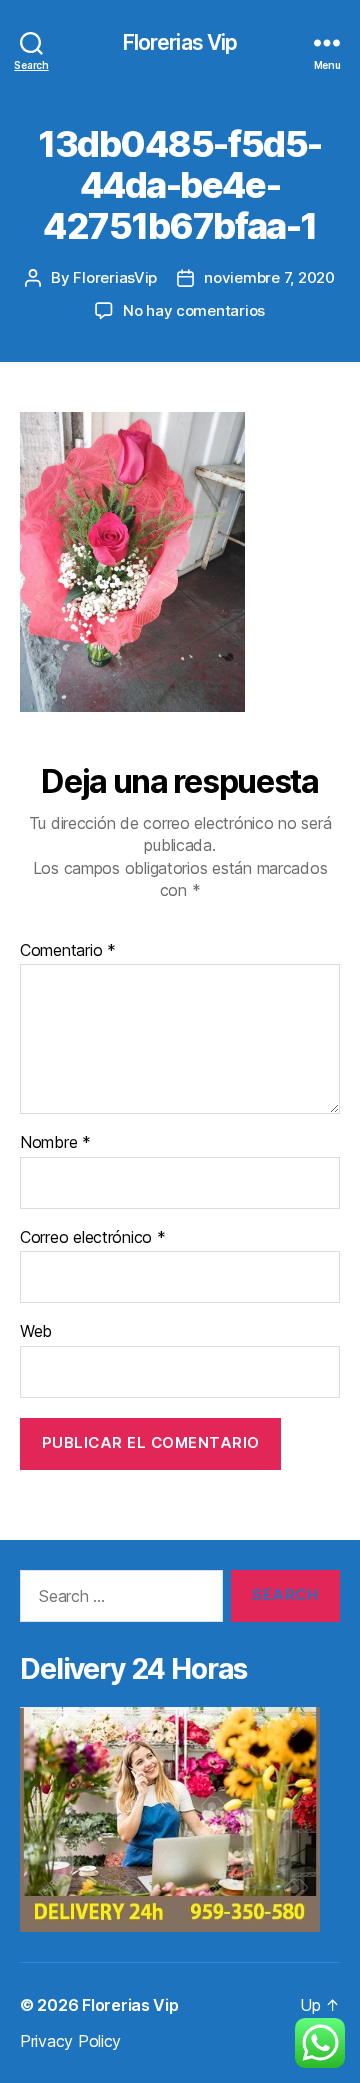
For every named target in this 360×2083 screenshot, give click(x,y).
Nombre (55, 1143)
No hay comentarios (194, 310)
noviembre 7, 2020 (269, 277)
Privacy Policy (70, 2041)
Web (36, 1332)
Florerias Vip (180, 42)
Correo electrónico (93, 1238)
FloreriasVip (115, 277)
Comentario (68, 951)
